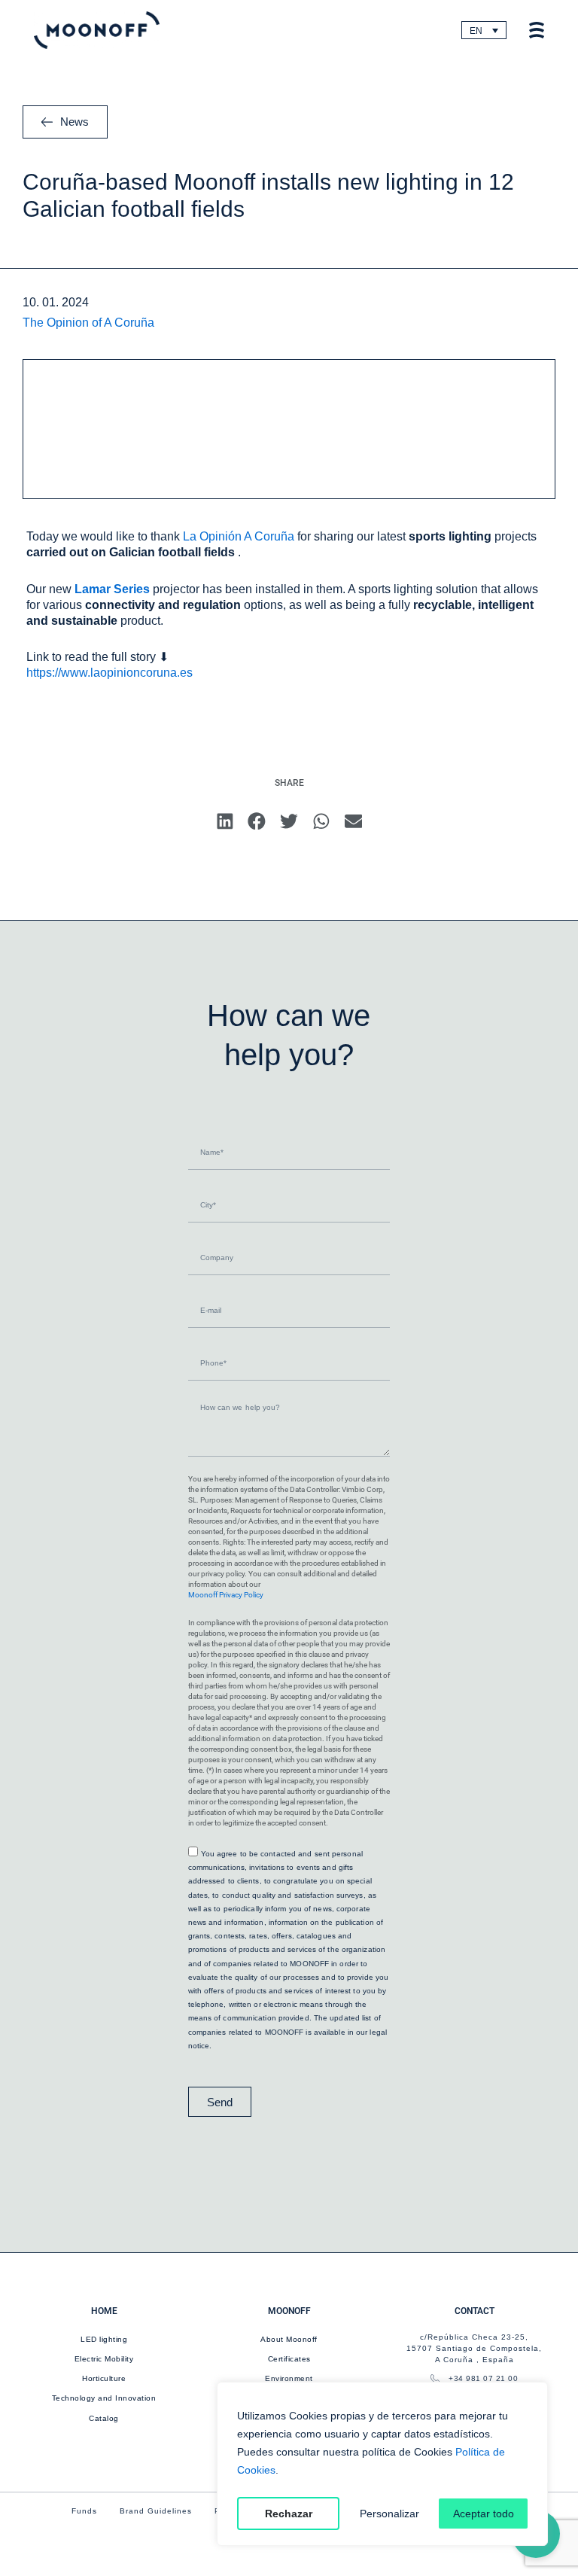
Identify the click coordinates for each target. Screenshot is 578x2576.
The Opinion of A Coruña (88, 323)
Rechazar (289, 2514)
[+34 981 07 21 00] (435, 2379)
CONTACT (475, 2311)
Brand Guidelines (156, 2511)
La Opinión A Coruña (239, 536)
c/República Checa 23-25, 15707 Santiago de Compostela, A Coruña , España (474, 2348)
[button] (225, 821)
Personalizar (389, 2514)
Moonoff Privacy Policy (226, 1595)
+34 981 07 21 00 (483, 2378)
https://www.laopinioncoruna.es (110, 673)
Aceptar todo (484, 2514)
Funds (84, 2511)
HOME (104, 2311)
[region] (382, 2464)
